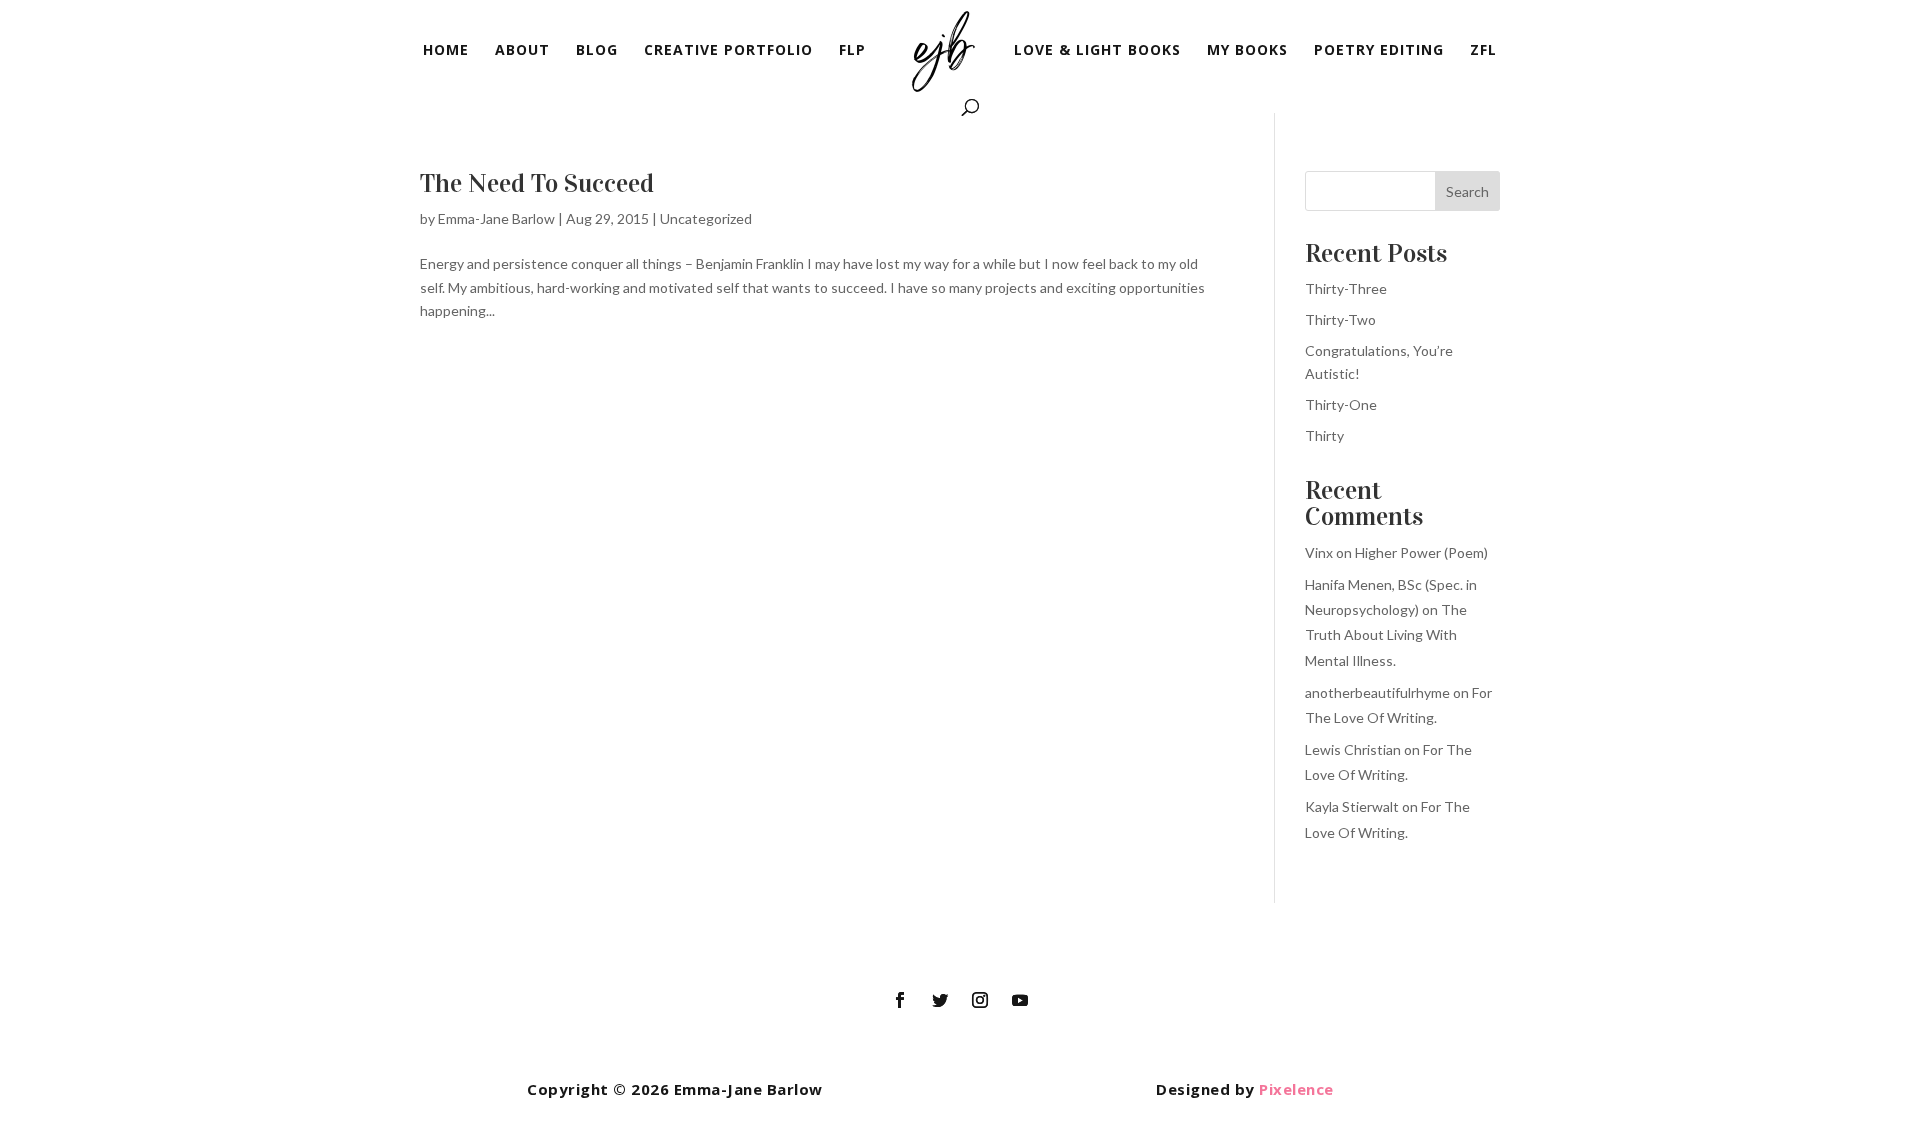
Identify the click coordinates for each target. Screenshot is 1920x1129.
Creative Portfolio (728, 51)
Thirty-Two (1340, 319)
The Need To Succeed (537, 183)
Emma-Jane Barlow (496, 218)
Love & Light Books (1097, 51)
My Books (1247, 51)
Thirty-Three (1346, 288)
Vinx (1319, 552)
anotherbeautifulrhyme (1377, 692)
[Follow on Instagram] (980, 1000)
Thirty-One (1341, 404)
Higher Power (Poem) (1421, 552)
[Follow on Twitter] (940, 1000)
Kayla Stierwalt (1352, 806)
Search (1467, 191)
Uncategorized (706, 218)
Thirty (1324, 435)
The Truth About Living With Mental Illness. (1386, 634)
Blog (597, 51)
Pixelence (1296, 1089)
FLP (852, 51)
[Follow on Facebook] (900, 1000)
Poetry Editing (1379, 51)
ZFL (1483, 51)
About (522, 51)
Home (446, 51)
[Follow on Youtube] (1020, 1000)
